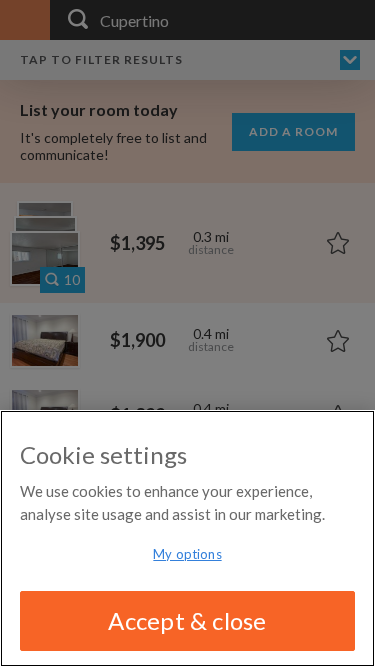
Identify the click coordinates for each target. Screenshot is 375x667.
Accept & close (187, 620)
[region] (187, 538)
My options (187, 554)
